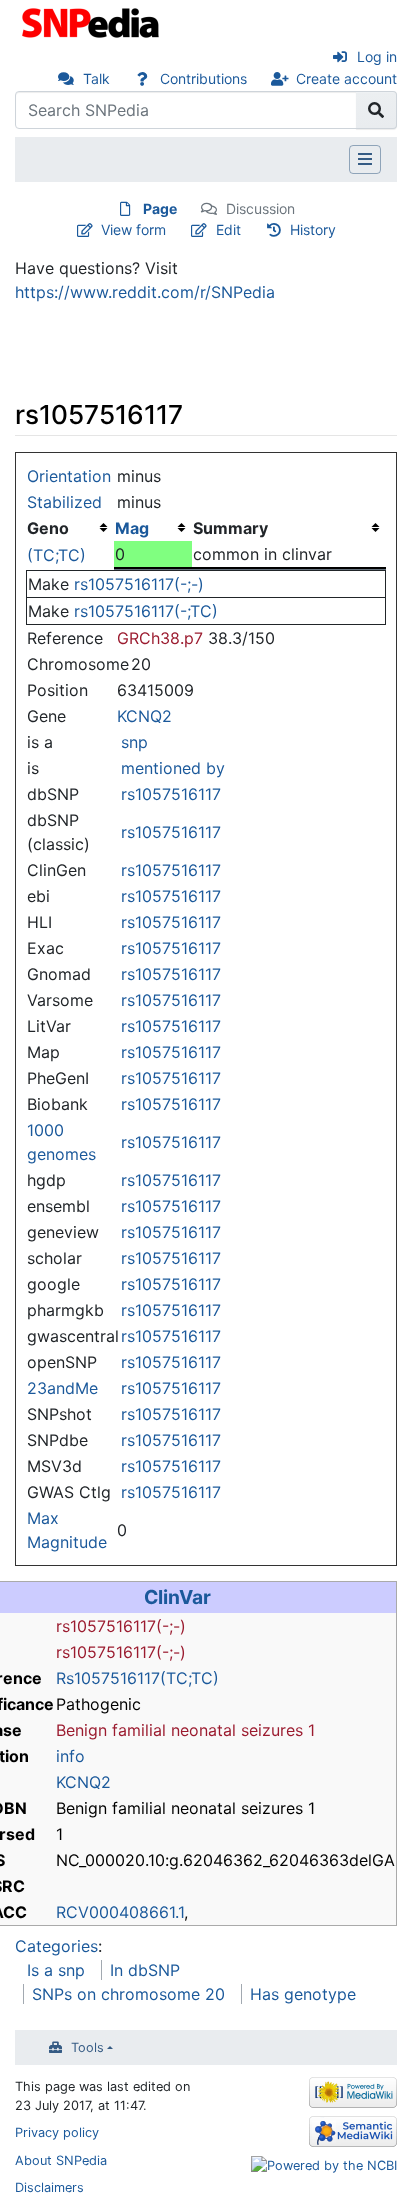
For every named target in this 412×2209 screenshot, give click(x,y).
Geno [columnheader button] (48, 528)
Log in (377, 56)
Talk (96, 78)
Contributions (203, 78)
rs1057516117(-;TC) (146, 611)
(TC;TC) (56, 555)
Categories (56, 1946)
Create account (346, 78)
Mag (132, 528)
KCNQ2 (144, 716)
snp (134, 742)
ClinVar (177, 1597)
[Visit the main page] (92, 21)
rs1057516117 (171, 794)
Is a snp (56, 1970)
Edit (228, 229)
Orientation (69, 476)
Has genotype (303, 1994)
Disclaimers (49, 2187)
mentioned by (173, 768)
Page (160, 208)
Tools (87, 2047)
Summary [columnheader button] (230, 528)
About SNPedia (61, 2160)
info (70, 1756)
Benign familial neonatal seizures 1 (185, 1730)
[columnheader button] (152, 528)
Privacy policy (57, 2132)
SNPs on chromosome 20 (128, 1994)
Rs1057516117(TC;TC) (137, 1678)
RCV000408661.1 (120, 1912)
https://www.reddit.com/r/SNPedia (145, 292)
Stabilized (64, 502)
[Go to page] (376, 110)
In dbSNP (145, 1970)
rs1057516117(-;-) (139, 584)
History (313, 229)
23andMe (62, 1388)
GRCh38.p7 (160, 638)
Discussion (260, 208)
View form (133, 229)
